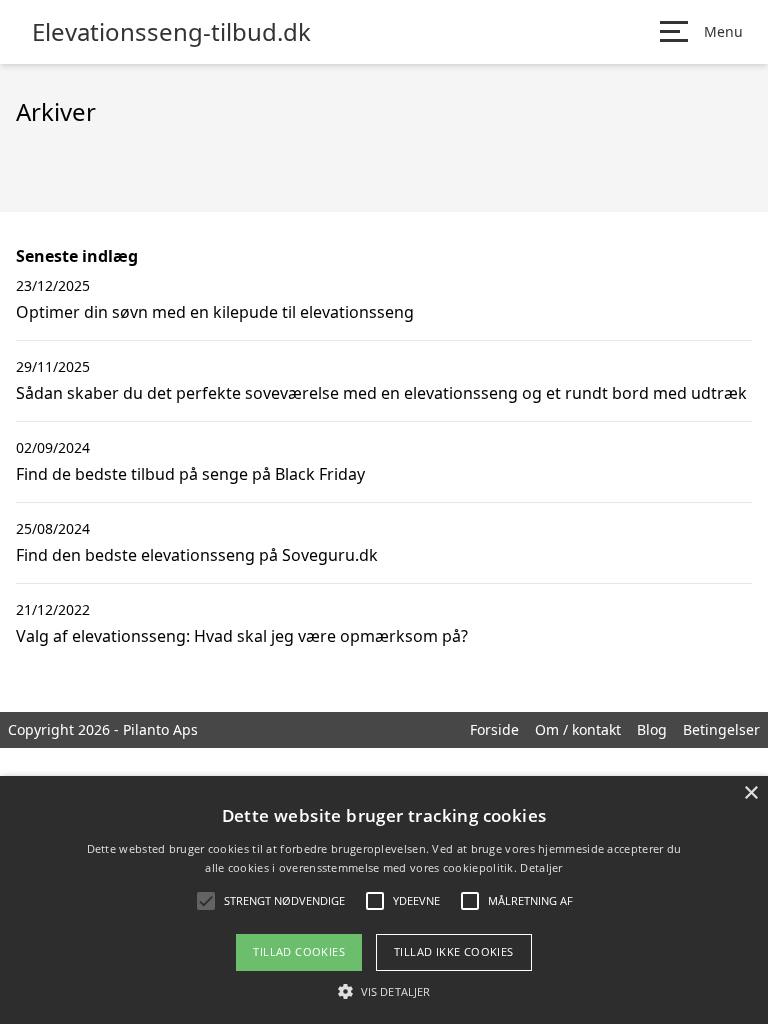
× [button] (750, 793)
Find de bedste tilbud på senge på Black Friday (190, 474)
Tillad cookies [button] (299, 951)
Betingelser (721, 729)
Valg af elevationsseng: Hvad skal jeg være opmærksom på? (242, 636)
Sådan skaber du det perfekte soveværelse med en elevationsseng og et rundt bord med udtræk (381, 393)
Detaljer (541, 867)
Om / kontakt (578, 729)
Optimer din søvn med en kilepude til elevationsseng (215, 312)
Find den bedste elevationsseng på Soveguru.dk (197, 555)
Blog (652, 729)
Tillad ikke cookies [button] (454, 951)
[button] (384, 991)
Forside (494, 729)
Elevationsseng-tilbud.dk (171, 32)
